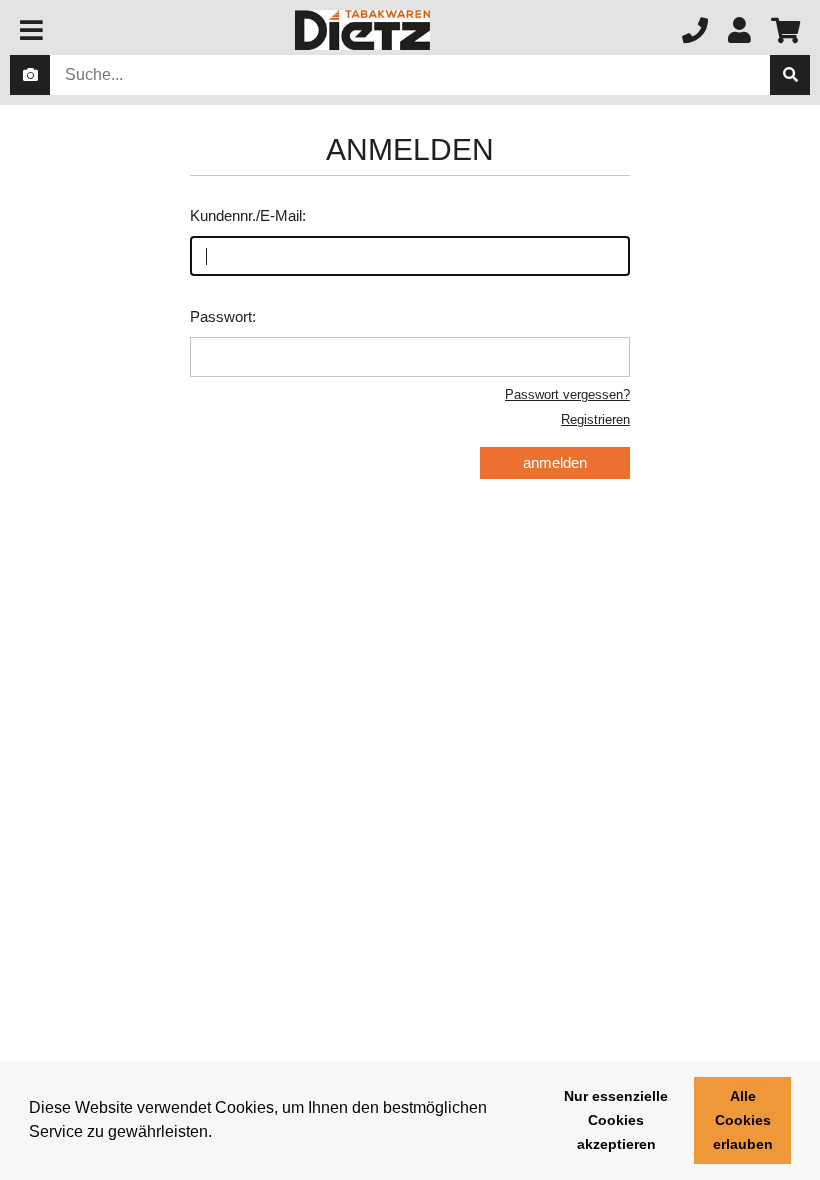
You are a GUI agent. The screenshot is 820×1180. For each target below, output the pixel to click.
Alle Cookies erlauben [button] (743, 1120)
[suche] (790, 75)
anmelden (555, 462)
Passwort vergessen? (567, 394)
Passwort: (223, 316)
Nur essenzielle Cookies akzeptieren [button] (616, 1120)
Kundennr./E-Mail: (248, 215)
